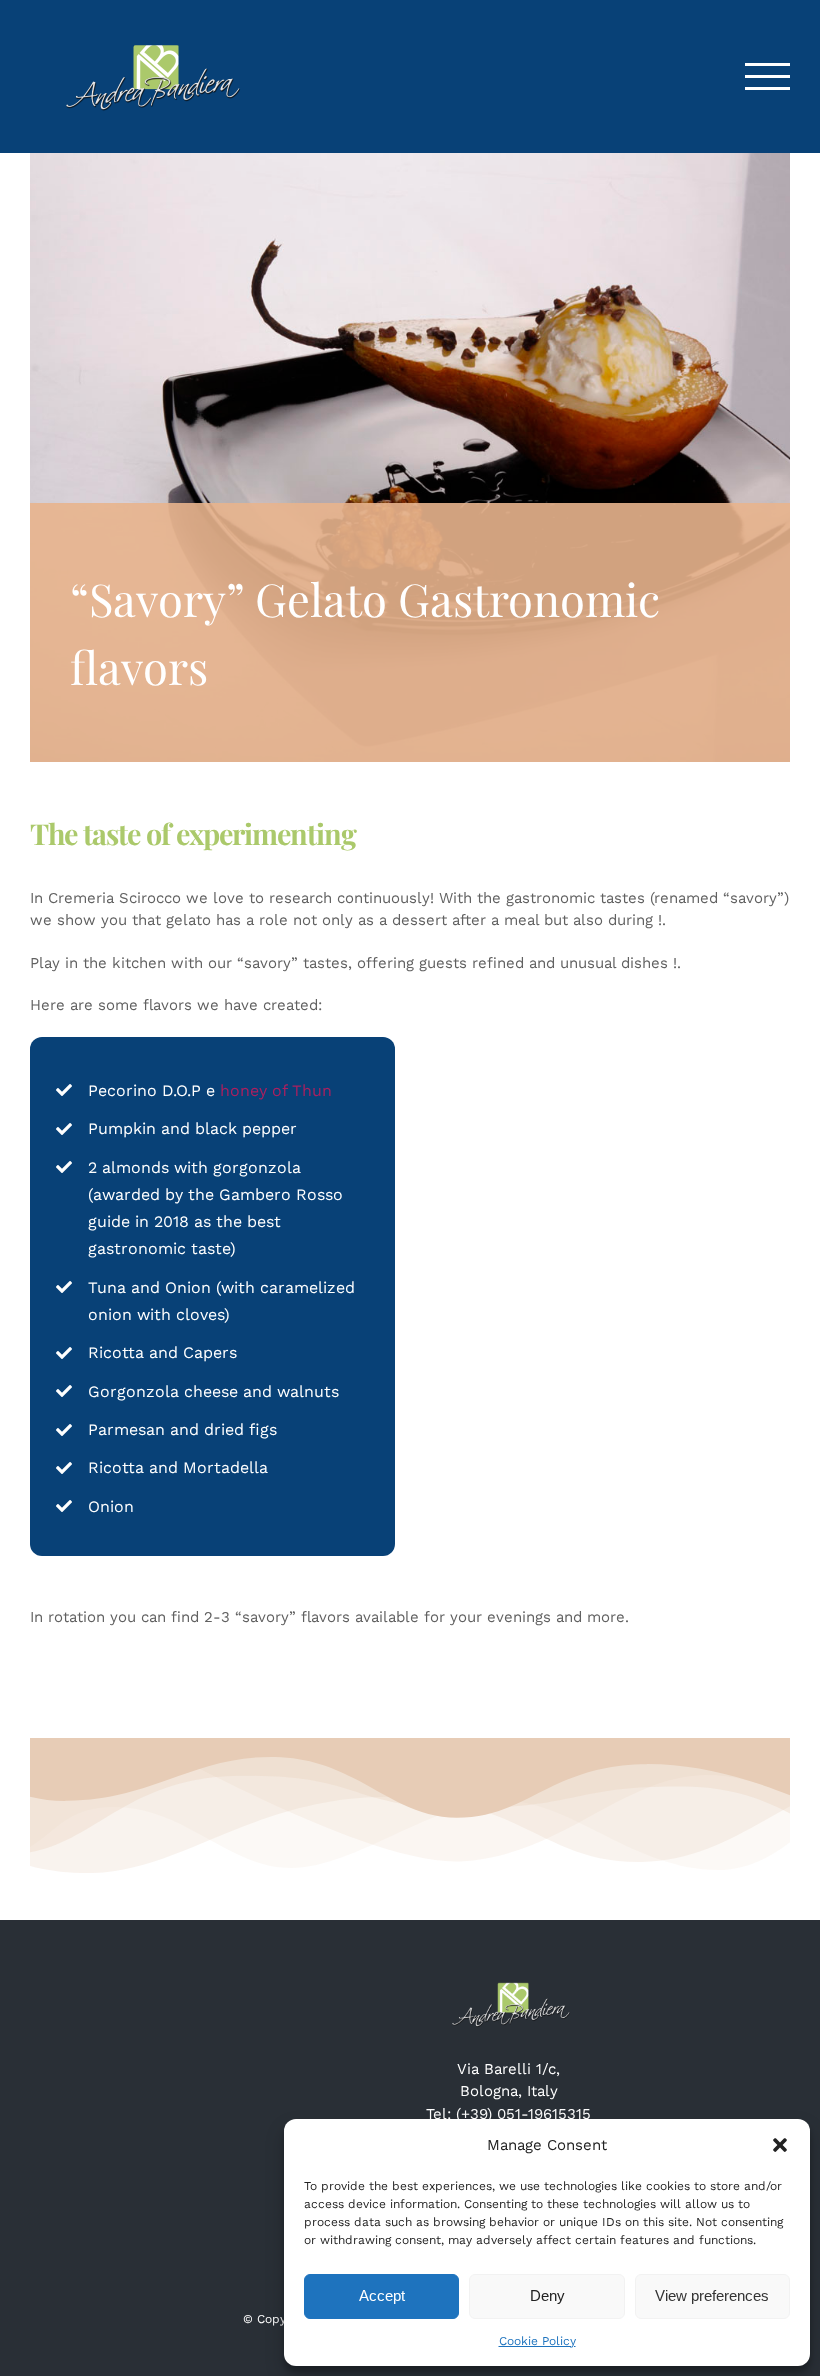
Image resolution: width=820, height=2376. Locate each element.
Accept (382, 2295)
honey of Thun (276, 1090)
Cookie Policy (537, 2341)
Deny (547, 2295)
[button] (780, 2145)
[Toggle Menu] (768, 76)
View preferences (712, 2295)
